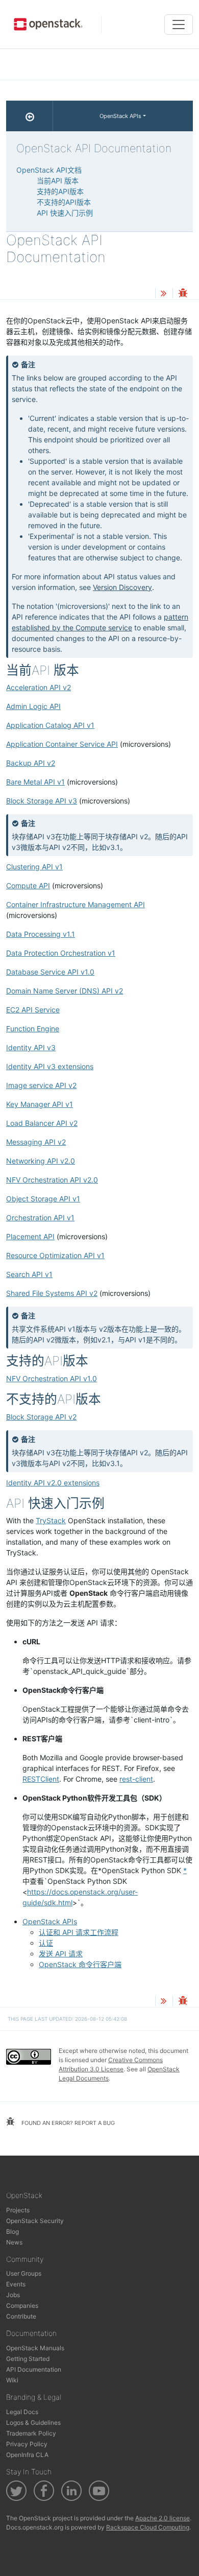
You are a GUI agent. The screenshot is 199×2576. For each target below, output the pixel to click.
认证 (46, 1943)
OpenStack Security (35, 2221)
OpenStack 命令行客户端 (80, 1964)
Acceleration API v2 (39, 687)
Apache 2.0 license (163, 2518)
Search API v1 (29, 1274)
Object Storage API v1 (43, 1199)
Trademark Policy (31, 2433)
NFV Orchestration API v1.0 (52, 1378)
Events (16, 2284)
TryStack (51, 1520)
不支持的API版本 (64, 202)
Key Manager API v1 (40, 1104)
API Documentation (34, 2369)
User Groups (24, 2273)
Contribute (21, 2316)
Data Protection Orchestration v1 (61, 953)
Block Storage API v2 (41, 1417)
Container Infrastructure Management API (76, 904)
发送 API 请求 (61, 1954)
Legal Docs (22, 2412)
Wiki (12, 2380)
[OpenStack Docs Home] (30, 116)
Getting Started (28, 2359)
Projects (18, 2210)
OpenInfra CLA (27, 2455)
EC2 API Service (33, 1010)
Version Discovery (122, 587)
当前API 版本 (58, 181)
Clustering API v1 (34, 867)
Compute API (28, 885)
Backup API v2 (31, 763)
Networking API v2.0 (41, 1161)
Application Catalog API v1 (50, 725)
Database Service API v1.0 (50, 972)
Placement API (30, 1236)
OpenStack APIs (50, 1921)
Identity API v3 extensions (50, 1066)
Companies (22, 2306)
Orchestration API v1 (40, 1218)
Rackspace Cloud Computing (148, 2527)
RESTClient (41, 1779)
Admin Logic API (33, 706)
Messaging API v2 (36, 1142)
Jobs (13, 2295)
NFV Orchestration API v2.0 (52, 1180)
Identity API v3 (31, 1047)
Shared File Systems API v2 (52, 1293)
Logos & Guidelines (33, 2423)
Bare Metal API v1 (35, 782)
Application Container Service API (62, 744)
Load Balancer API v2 (42, 1123)
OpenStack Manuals (35, 2348)
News (14, 2242)
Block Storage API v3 (42, 801)
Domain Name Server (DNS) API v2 (65, 991)
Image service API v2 (41, 1085)
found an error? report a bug (67, 2123)
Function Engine (33, 1029)
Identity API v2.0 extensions (53, 1483)
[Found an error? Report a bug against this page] (183, 294)
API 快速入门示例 (65, 213)
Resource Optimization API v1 (55, 1255)
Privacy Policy (27, 2444)
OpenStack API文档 (49, 170)
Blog (13, 2231)
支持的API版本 (60, 191)
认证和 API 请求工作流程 (79, 1932)
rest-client (136, 1779)
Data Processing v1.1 (41, 934)
